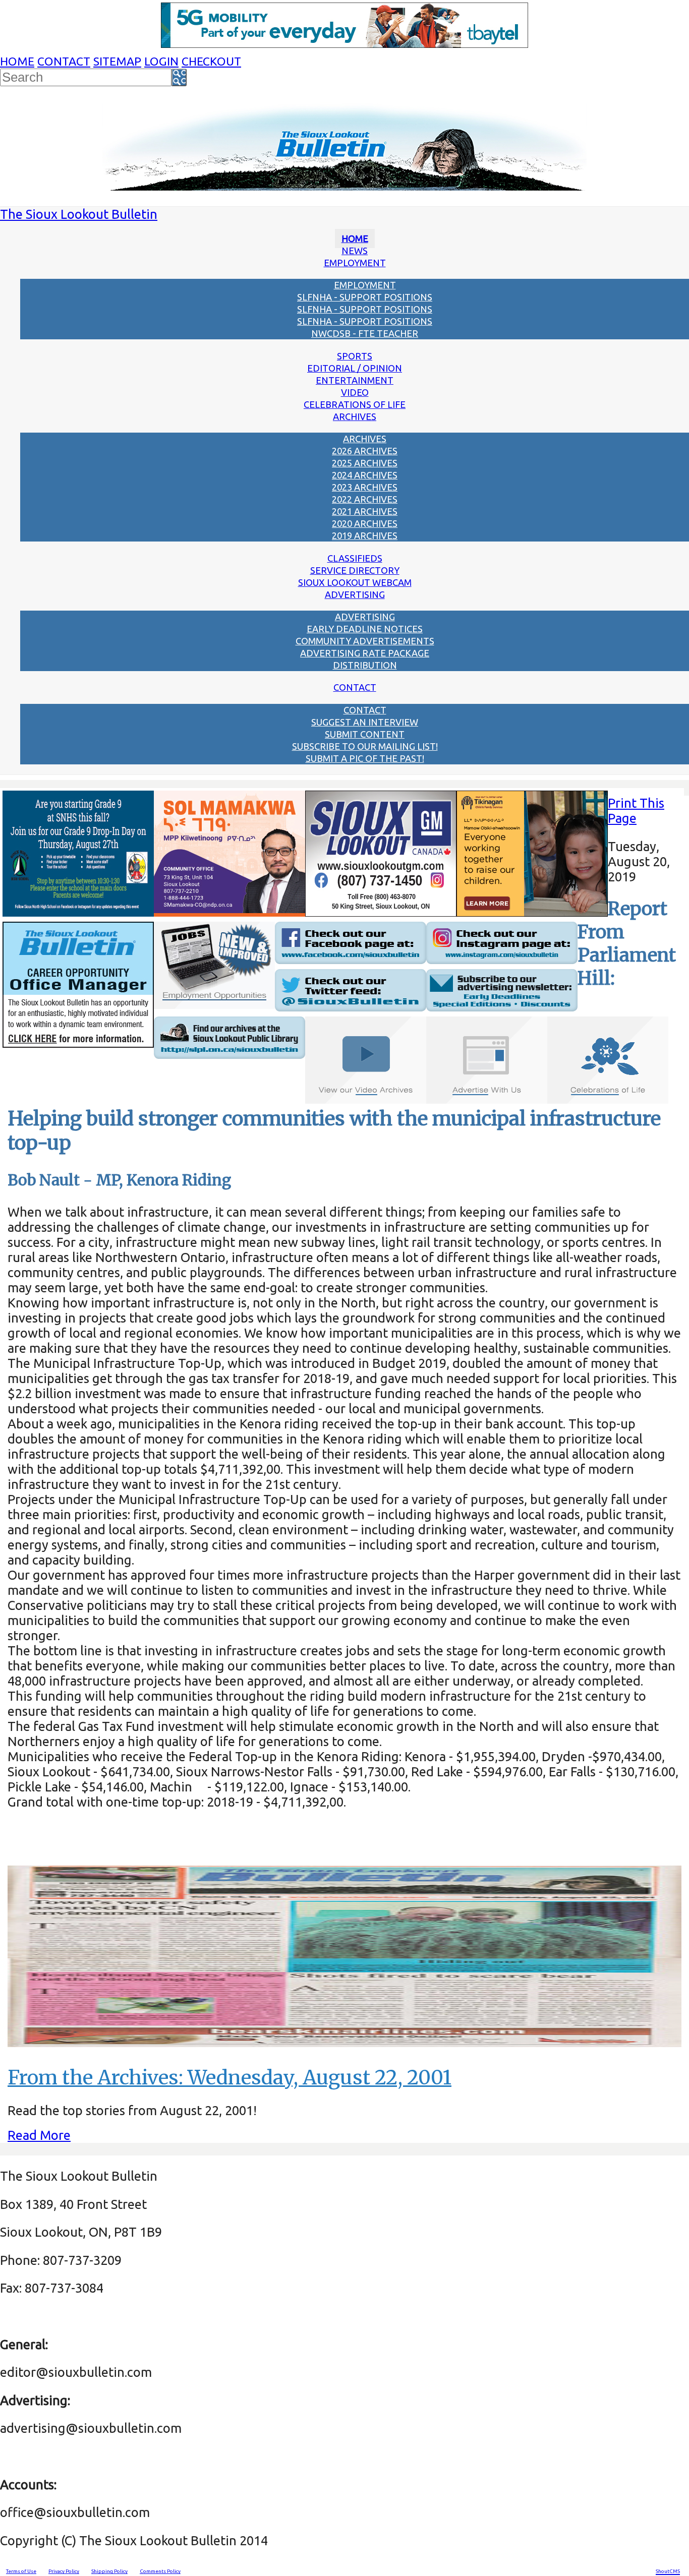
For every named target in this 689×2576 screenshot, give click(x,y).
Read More (39, 2135)
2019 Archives (365, 535)
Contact (64, 61)
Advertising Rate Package (365, 653)
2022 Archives (365, 499)
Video (355, 392)
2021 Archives (365, 511)
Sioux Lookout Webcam (355, 582)
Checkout (211, 61)
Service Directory (355, 570)
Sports (355, 356)
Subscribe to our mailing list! (365, 746)
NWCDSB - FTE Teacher (365, 333)
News (355, 251)
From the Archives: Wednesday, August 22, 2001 (229, 2078)
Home (17, 61)
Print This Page (636, 811)
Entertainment (355, 380)
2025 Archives (365, 463)
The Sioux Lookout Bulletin (79, 214)
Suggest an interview (365, 722)
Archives (355, 416)
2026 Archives (365, 451)
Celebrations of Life (355, 404)
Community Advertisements (365, 641)
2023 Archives (365, 487)
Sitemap (117, 61)
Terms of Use (21, 2571)
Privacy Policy (64, 2571)
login (161, 61)
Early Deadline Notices (365, 629)
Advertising (355, 594)
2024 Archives (365, 475)
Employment (355, 263)
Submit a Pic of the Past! (365, 758)
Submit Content (365, 734)
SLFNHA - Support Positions (365, 297)
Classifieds (355, 558)
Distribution (365, 665)
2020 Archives (365, 523)
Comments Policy (160, 2571)
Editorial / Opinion (355, 368)
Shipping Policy (109, 2571)
